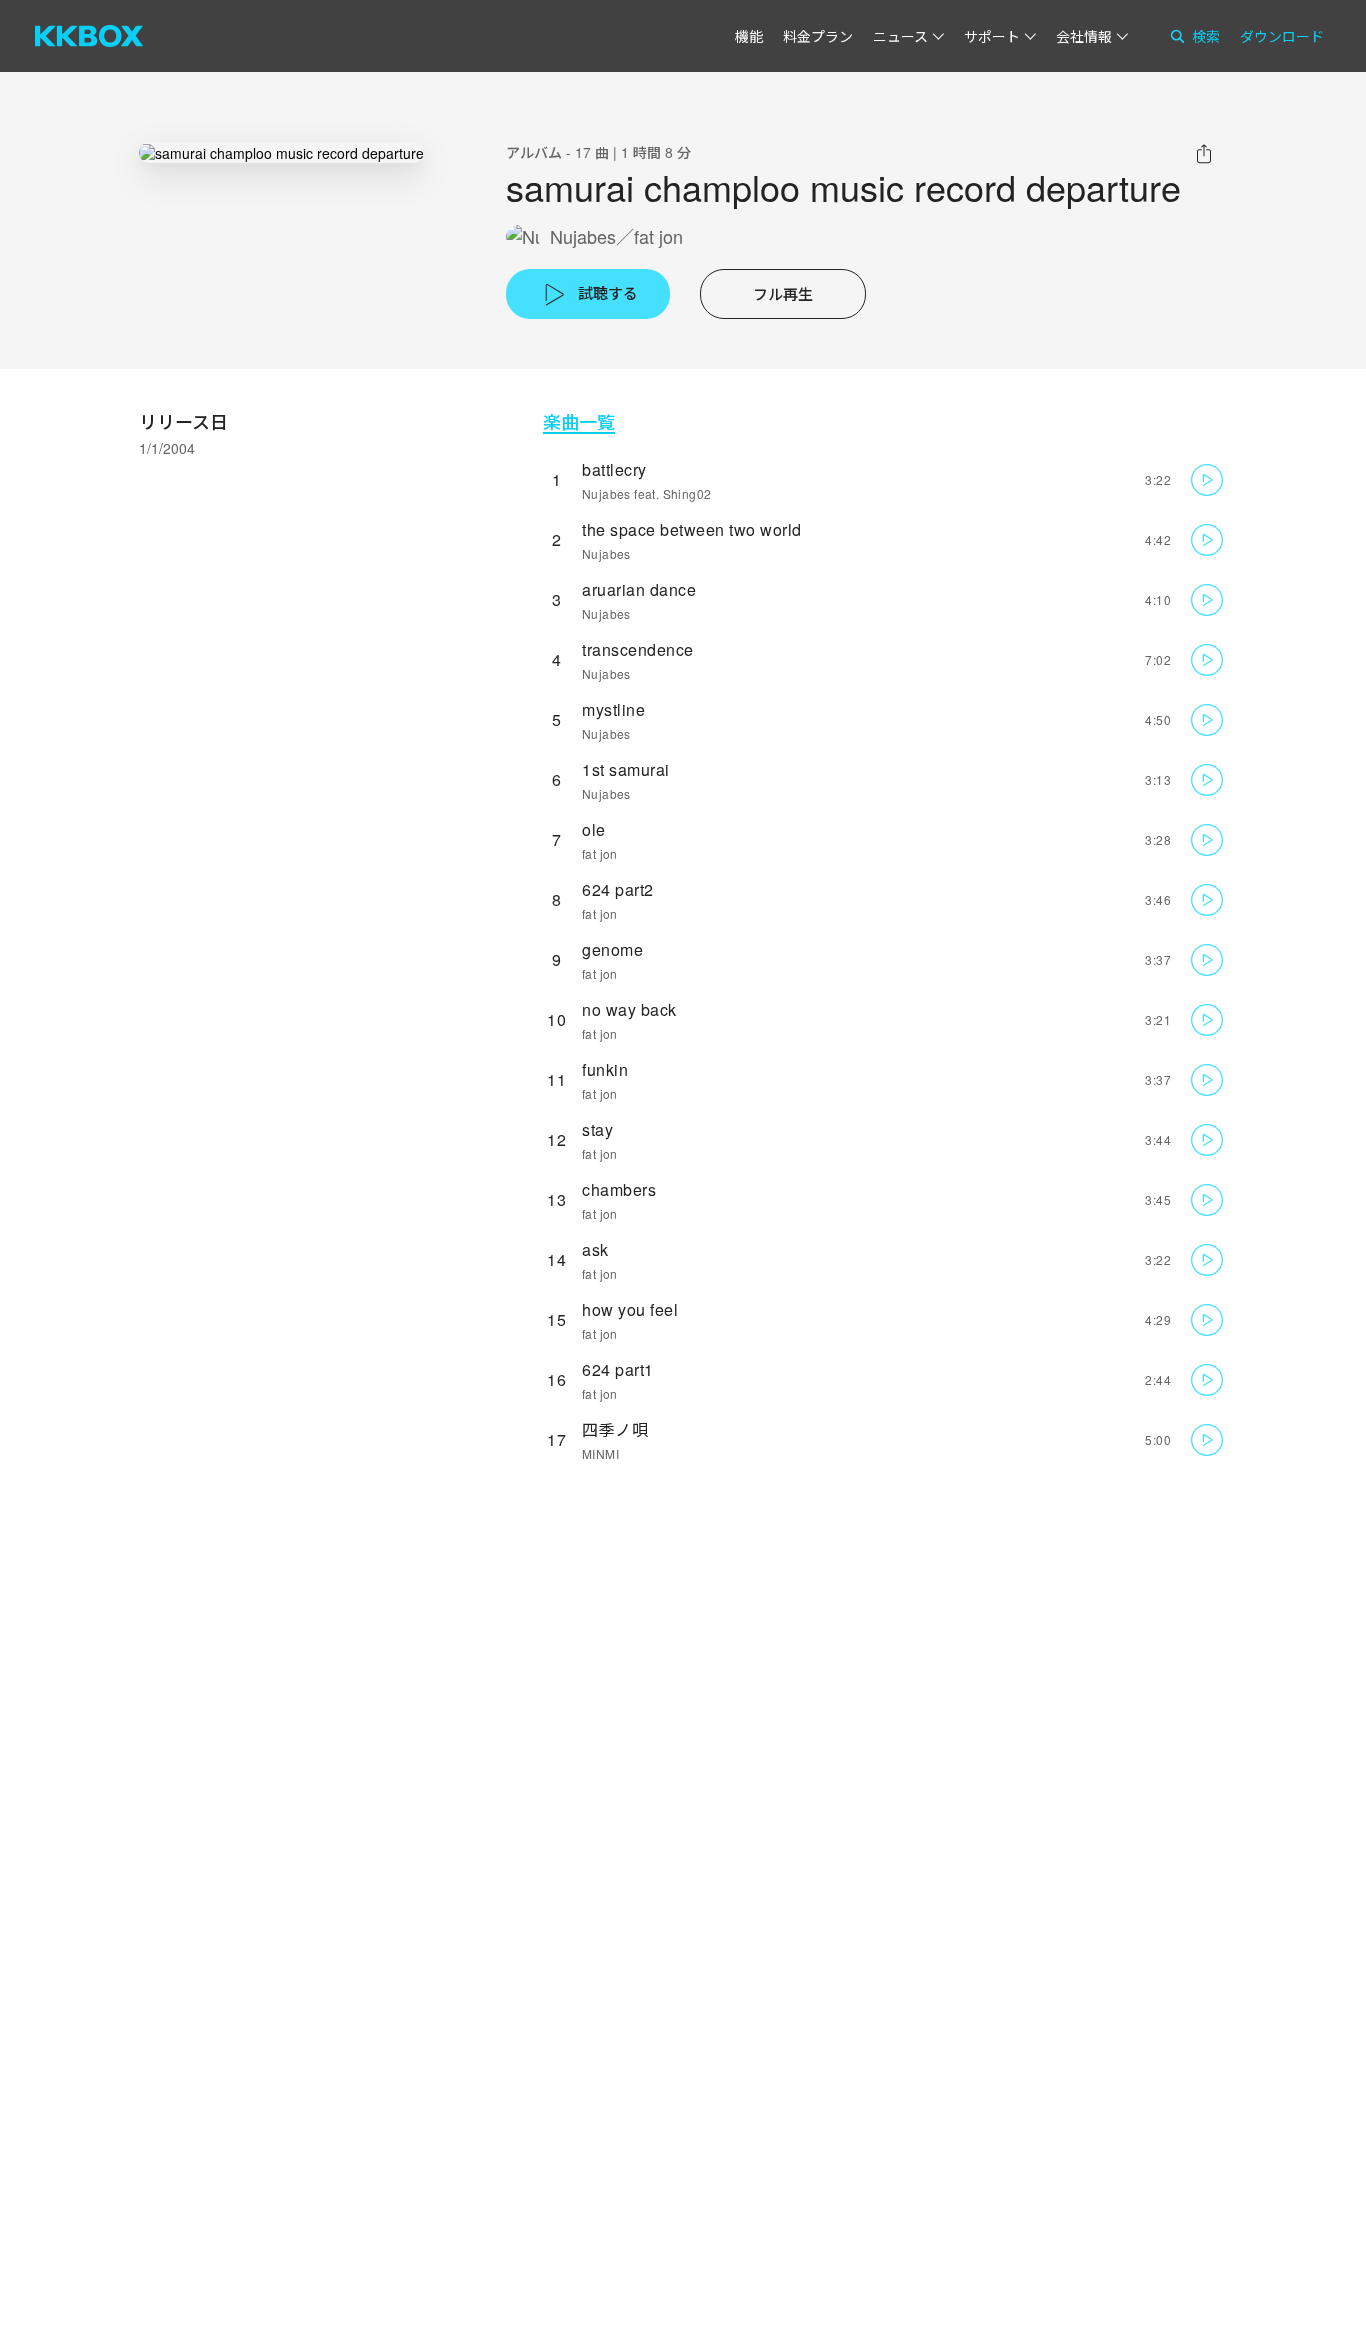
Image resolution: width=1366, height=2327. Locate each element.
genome (612, 949)
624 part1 (618, 1369)
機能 (749, 36)
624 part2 (618, 889)
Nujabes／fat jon (616, 236)
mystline (613, 709)
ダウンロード (1282, 36)
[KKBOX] (89, 36)
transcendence (638, 649)
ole (594, 829)
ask (595, 1249)
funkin (605, 1069)
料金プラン (818, 36)
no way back (629, 1009)
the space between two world (692, 529)
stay (597, 1129)
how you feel (630, 1309)
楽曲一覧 (579, 421)
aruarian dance (639, 589)
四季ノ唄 (615, 1429)
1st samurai (626, 769)
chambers (619, 1189)
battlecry (614, 469)
